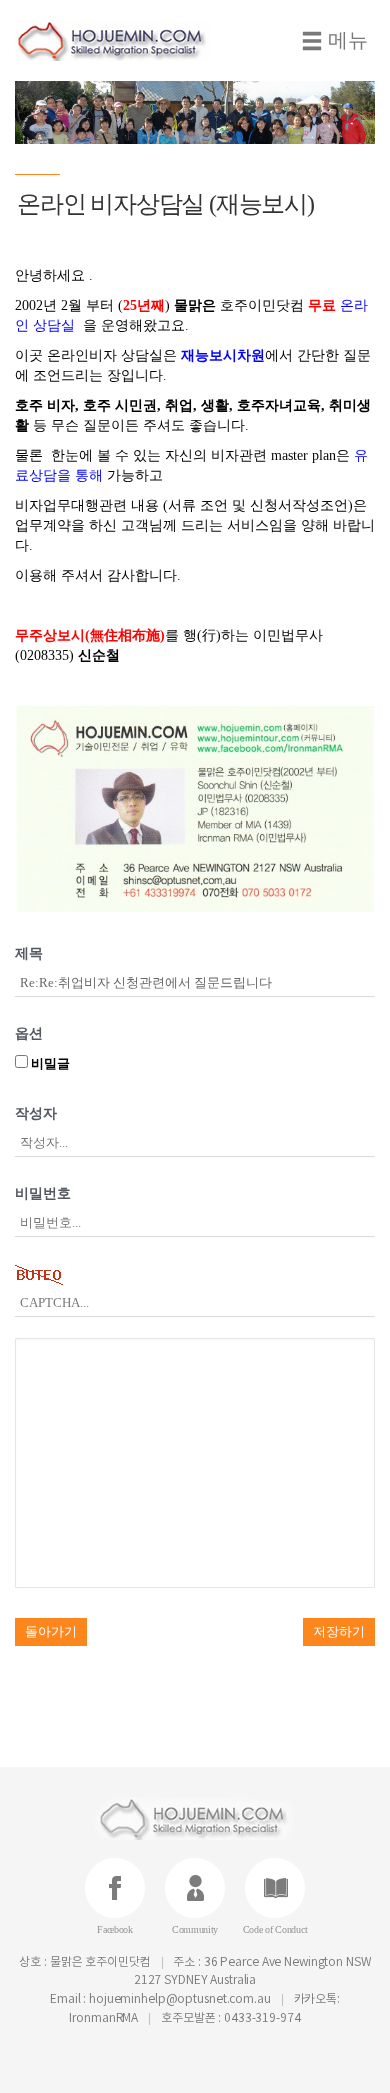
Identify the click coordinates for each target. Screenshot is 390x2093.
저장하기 (339, 1631)
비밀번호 (43, 1193)
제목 (29, 953)
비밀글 (49, 1063)
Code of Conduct (275, 1929)
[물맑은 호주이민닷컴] (125, 40)
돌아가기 (51, 1631)
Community (195, 1929)
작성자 (36, 1113)
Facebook (115, 1929)
